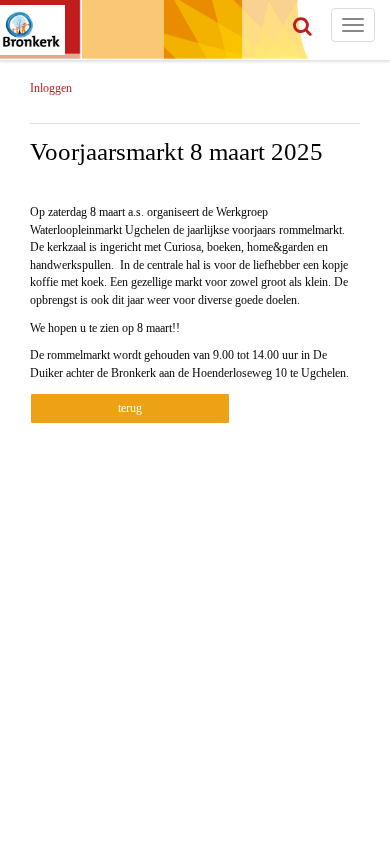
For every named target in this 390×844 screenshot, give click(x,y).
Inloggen (51, 88)
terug (130, 408)
